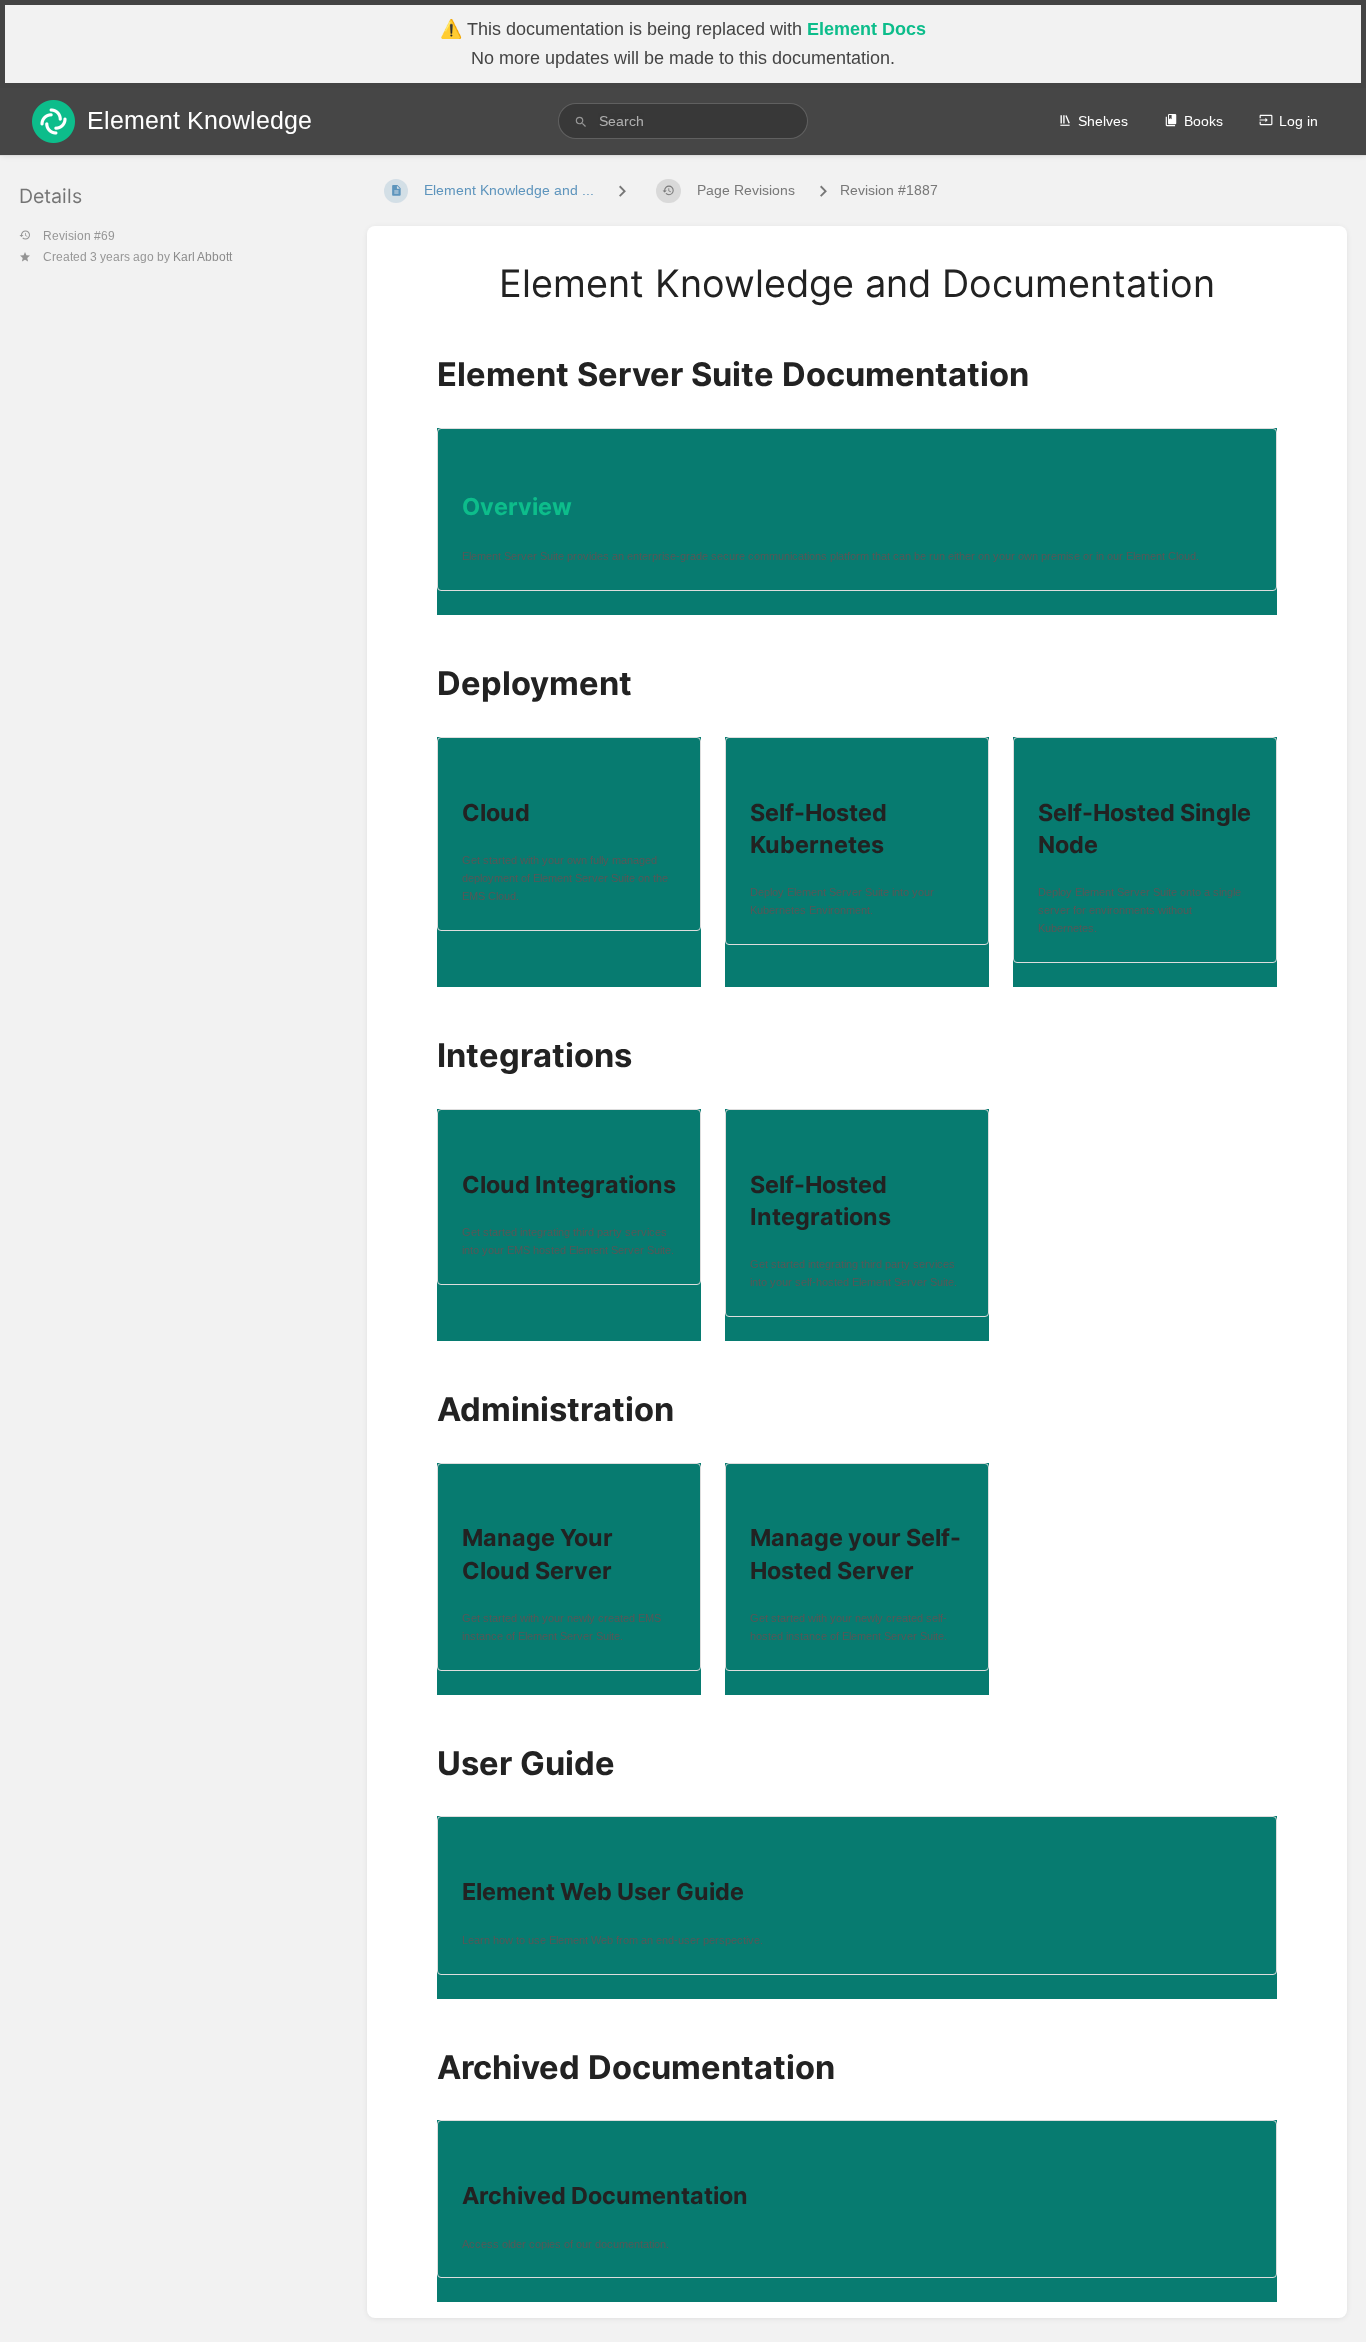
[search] (683, 121)
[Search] (581, 121)
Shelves (1103, 121)
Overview (517, 506)
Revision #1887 (889, 190)
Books (1203, 121)
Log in (1298, 121)
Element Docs (866, 29)
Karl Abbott (202, 257)
